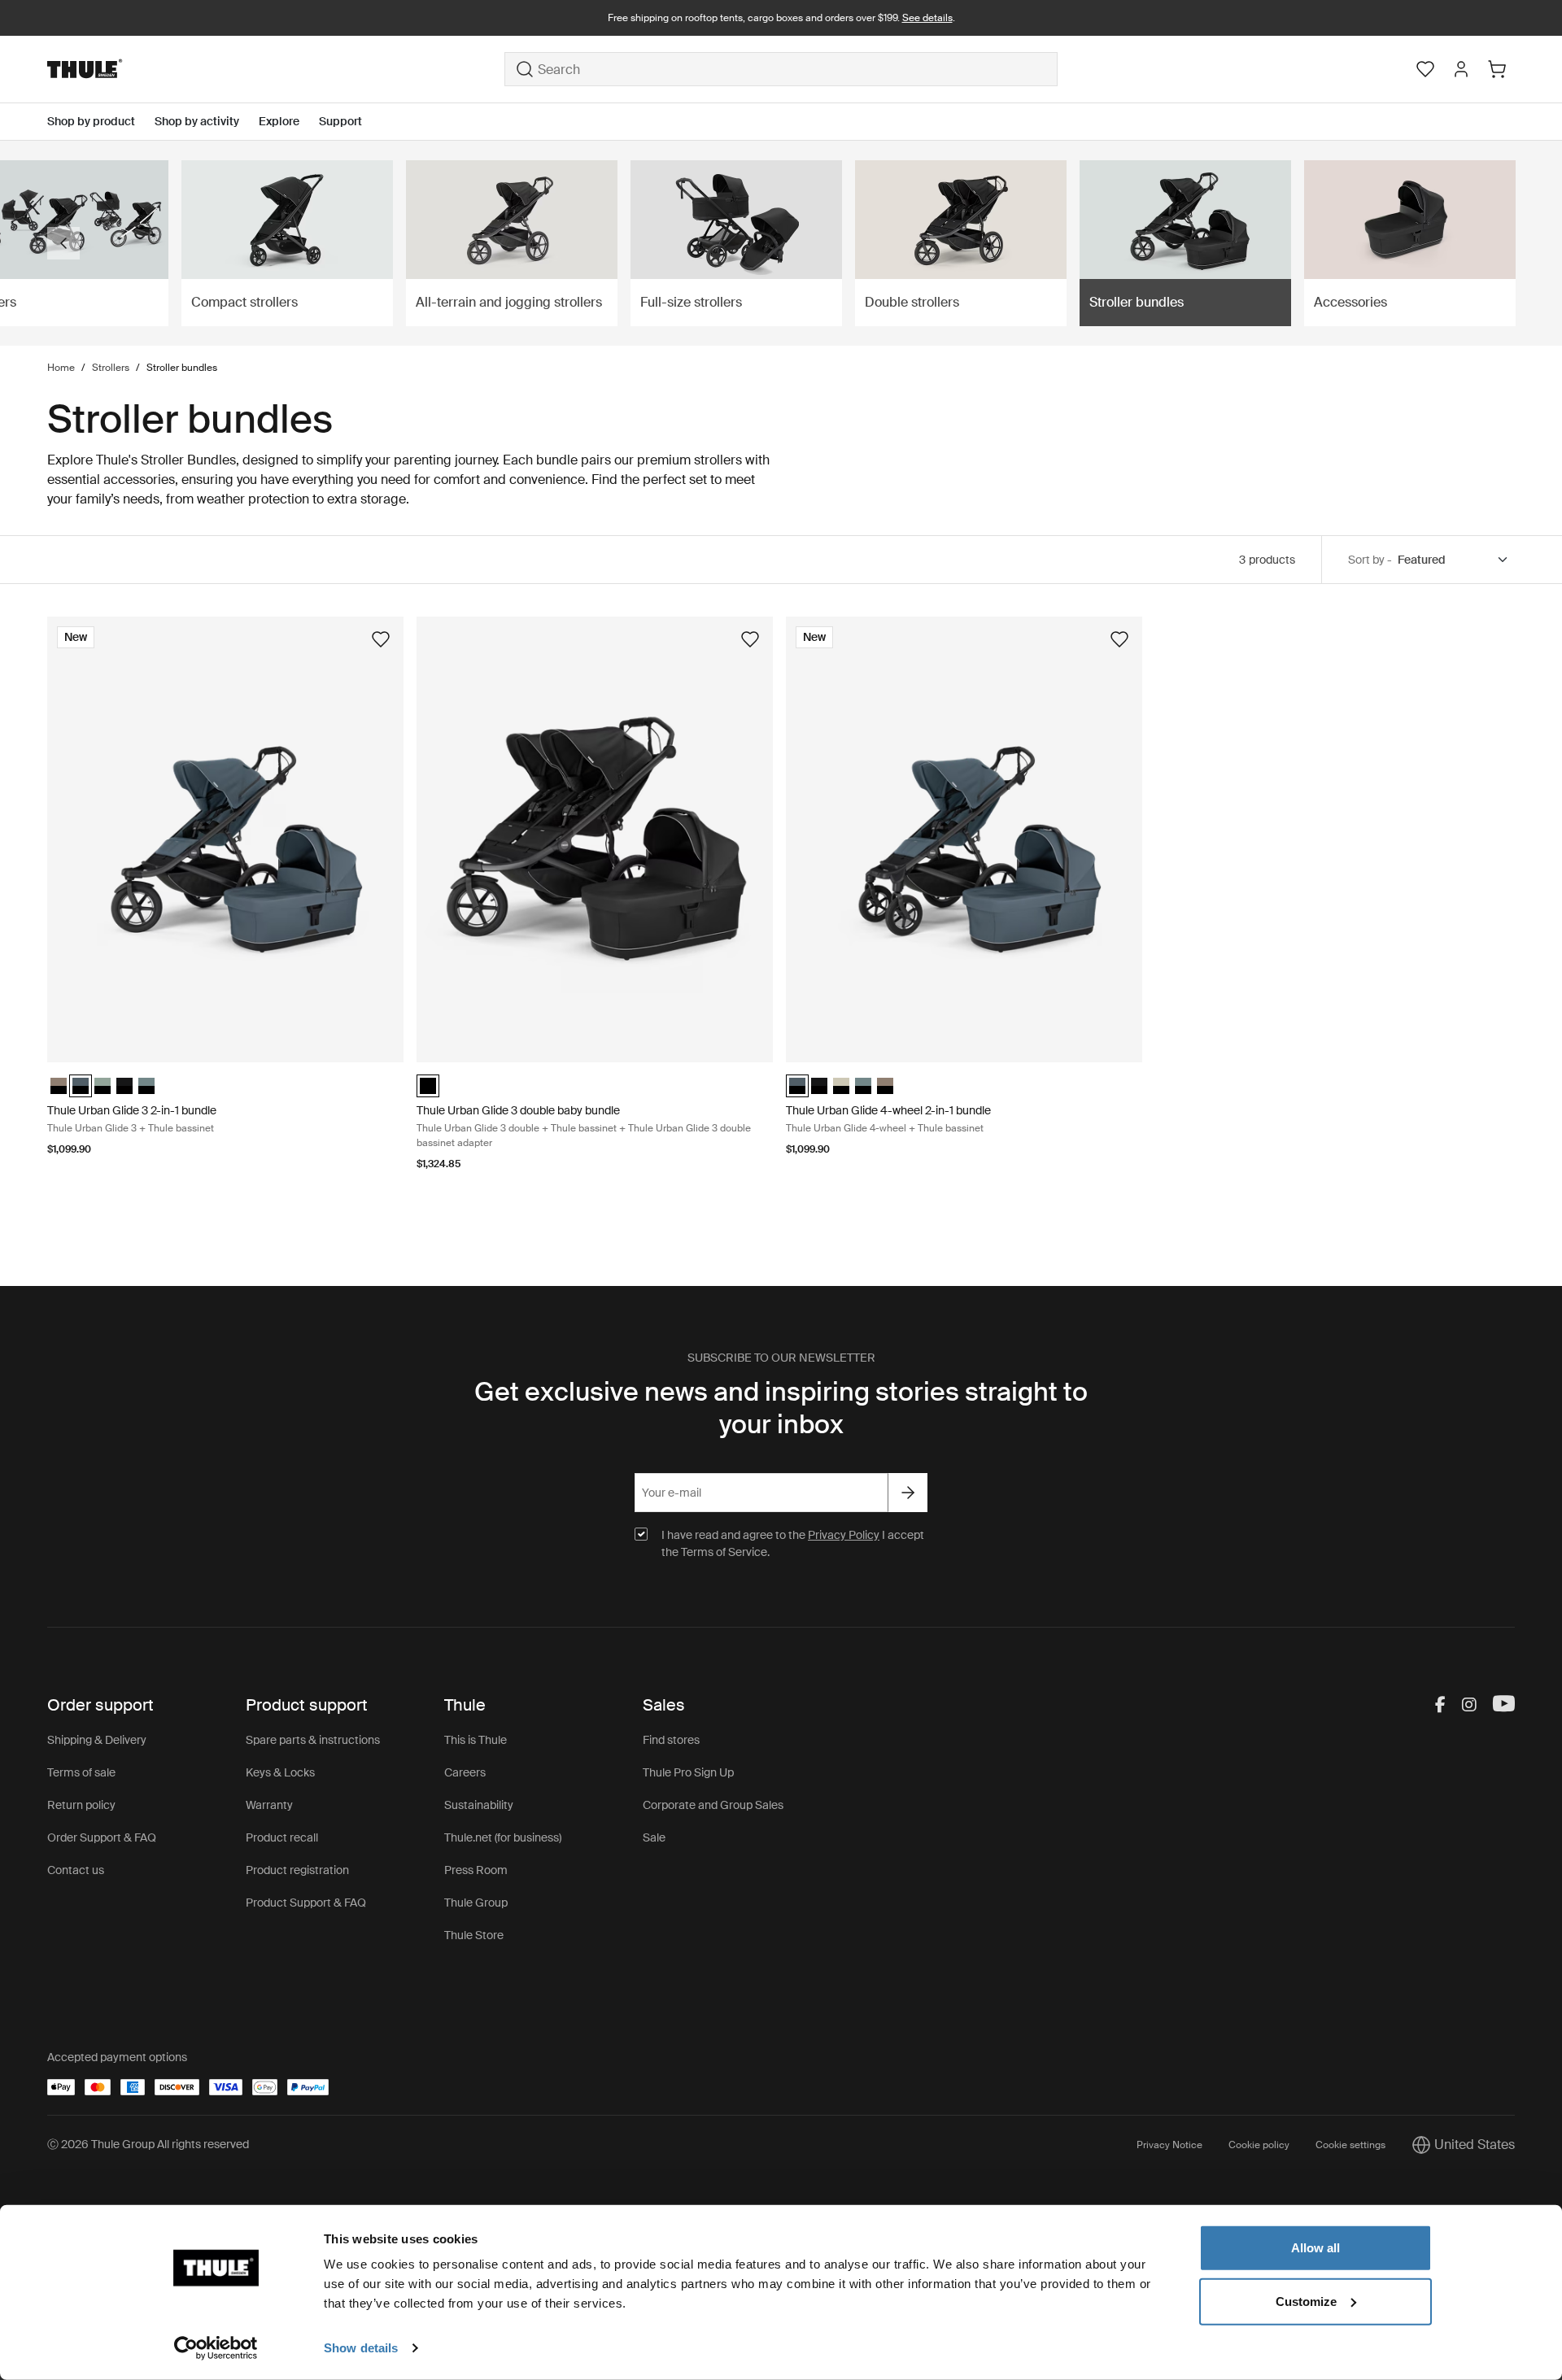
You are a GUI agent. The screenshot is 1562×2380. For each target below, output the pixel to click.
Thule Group (476, 1903)
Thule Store (474, 1935)
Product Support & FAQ (306, 1903)
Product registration (297, 1870)
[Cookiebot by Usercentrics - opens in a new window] (216, 2348)
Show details (361, 2348)
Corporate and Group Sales (713, 1805)
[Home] (276, 69)
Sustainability (479, 1805)
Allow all (1315, 2248)
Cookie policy (1259, 2145)
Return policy (81, 1805)
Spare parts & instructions (313, 1740)
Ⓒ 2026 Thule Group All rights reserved (148, 2144)
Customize (1306, 2301)
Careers (465, 1772)
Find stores (671, 1740)
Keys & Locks (280, 1772)
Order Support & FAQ (102, 1837)
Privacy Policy (844, 1535)
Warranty (269, 1805)
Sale (654, 1837)
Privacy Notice (1169, 2145)
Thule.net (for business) (503, 1837)
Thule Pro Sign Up (688, 1772)
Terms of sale (81, 1772)
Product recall (282, 1837)
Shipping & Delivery (97, 1740)
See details (927, 18)
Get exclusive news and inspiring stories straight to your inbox (781, 1408)
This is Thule (476, 1740)
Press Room (476, 1870)
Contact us (76, 1870)
